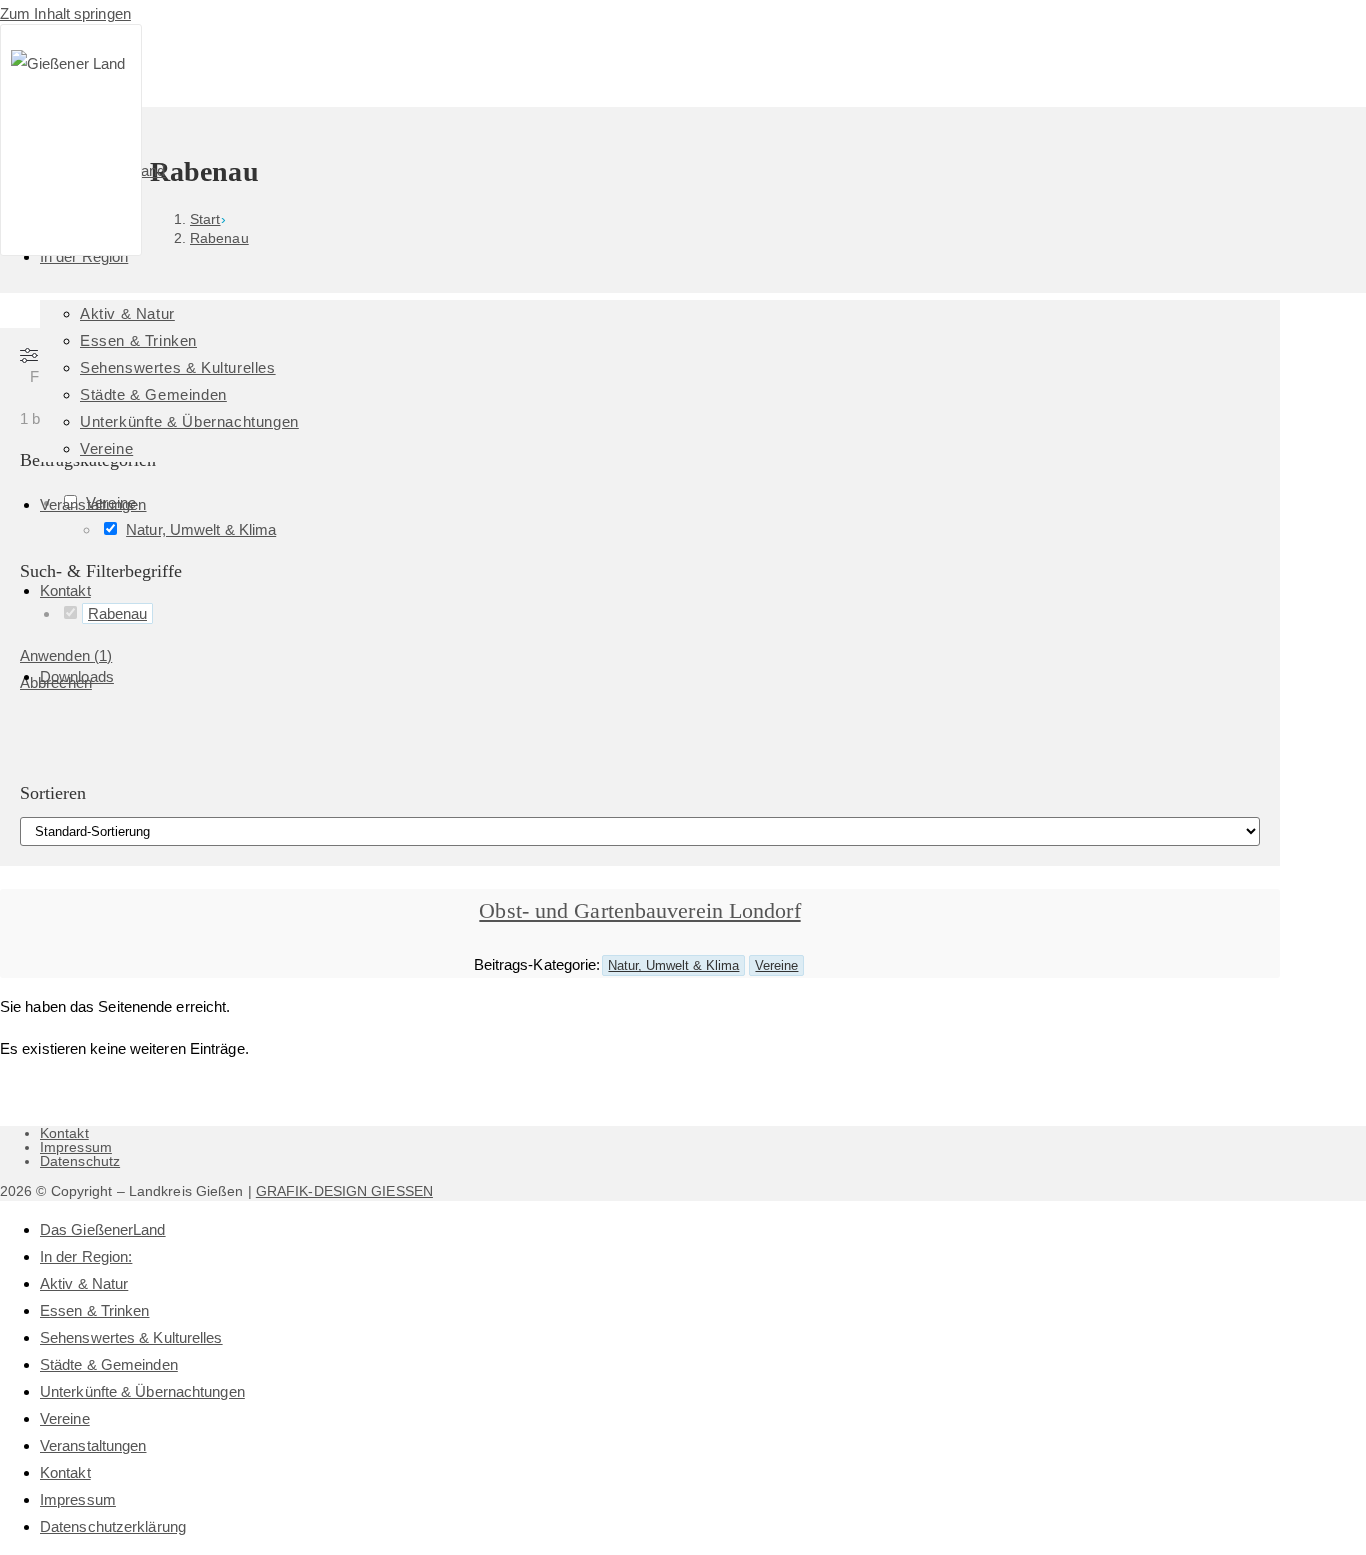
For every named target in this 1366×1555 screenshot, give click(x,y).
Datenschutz (80, 1161)
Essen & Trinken (95, 1310)
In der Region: (86, 1256)
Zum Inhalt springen (65, 13)
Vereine (776, 965)
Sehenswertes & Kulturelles (131, 1337)
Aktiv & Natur (84, 1283)
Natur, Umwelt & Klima (673, 965)
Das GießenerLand (103, 1229)
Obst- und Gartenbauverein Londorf (639, 910)
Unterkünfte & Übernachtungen (142, 1391)
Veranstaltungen (93, 1445)
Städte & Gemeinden (109, 1364)
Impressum (76, 1147)
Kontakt (64, 1133)
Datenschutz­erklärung (113, 1526)
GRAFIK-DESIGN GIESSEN (344, 1191)
